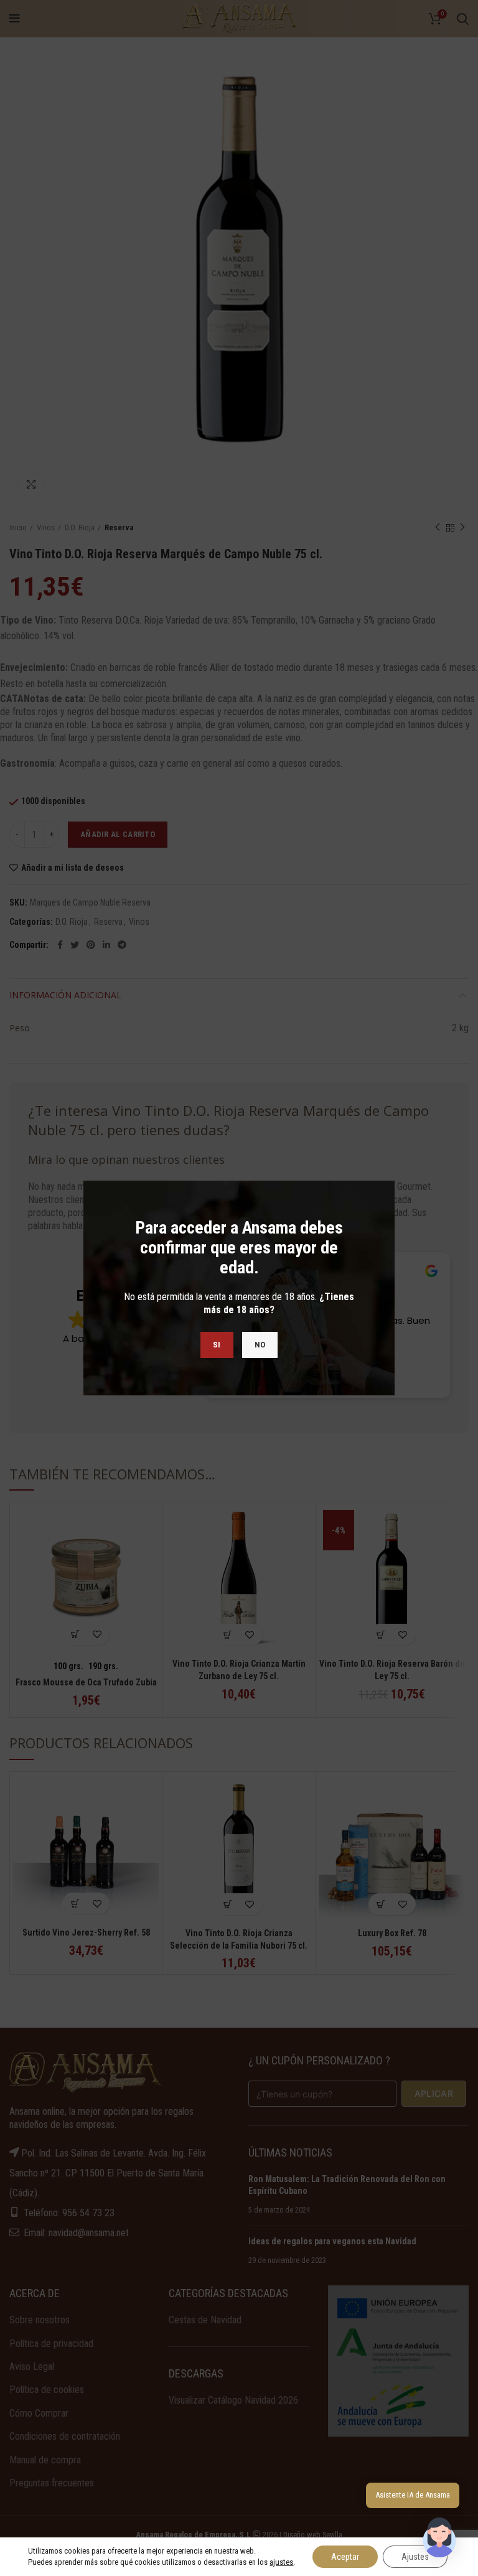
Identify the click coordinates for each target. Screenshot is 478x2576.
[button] (439, 2537)
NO (260, 1345)
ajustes (281, 2562)
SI (217, 1345)
